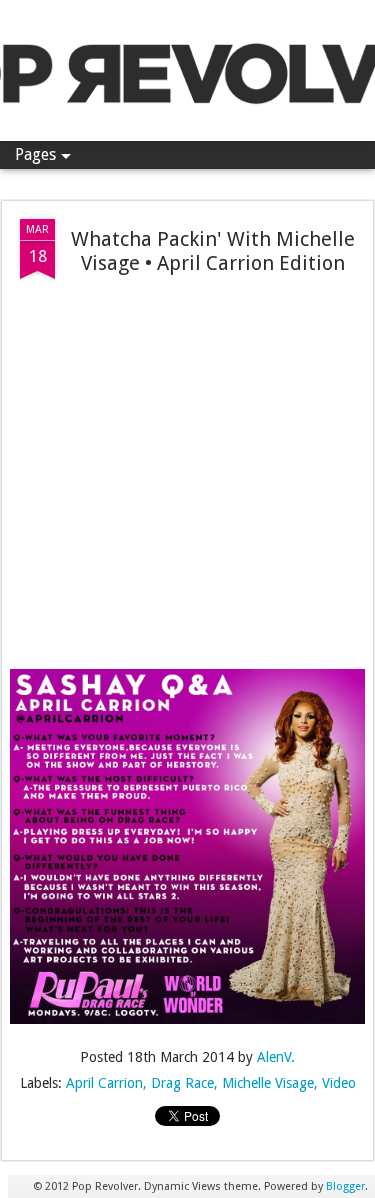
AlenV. (276, 1057)
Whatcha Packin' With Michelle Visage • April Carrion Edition (213, 251)
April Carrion (104, 1083)
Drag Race (182, 1083)
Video (339, 1083)
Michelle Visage (268, 1083)
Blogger (345, 1186)
